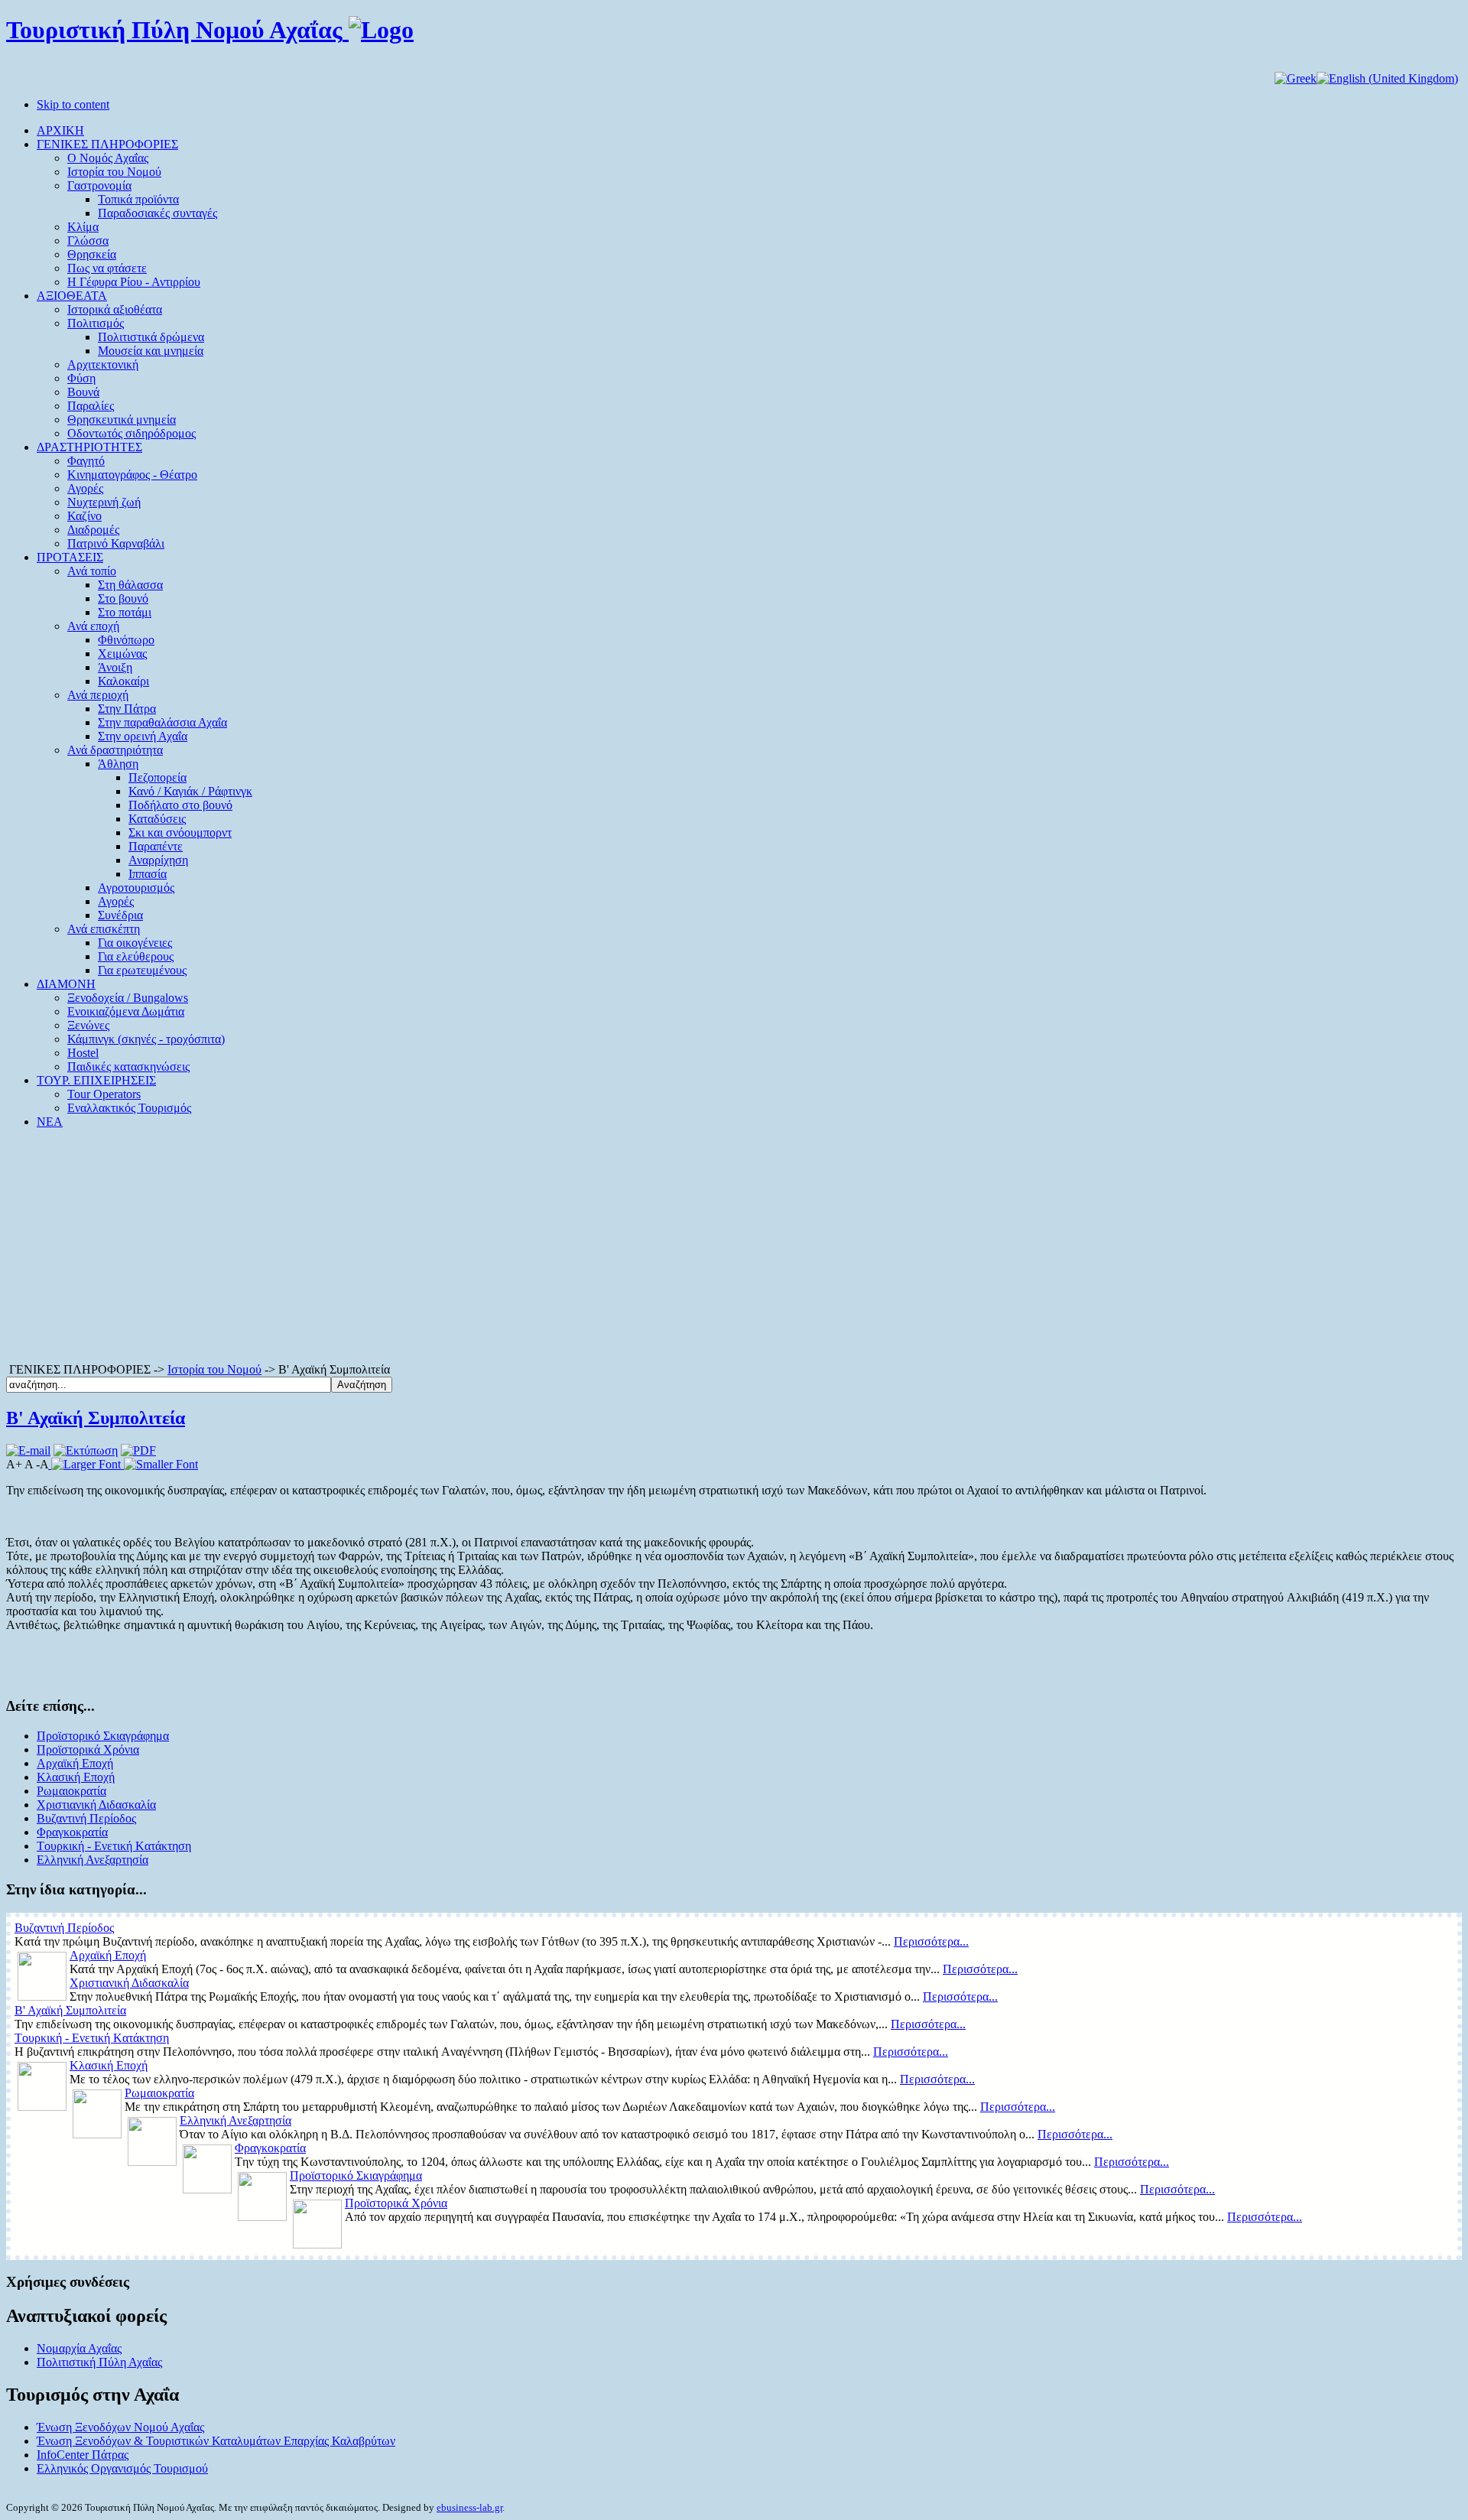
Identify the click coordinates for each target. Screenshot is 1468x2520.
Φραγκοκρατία (72, 1832)
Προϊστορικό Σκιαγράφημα (103, 1736)
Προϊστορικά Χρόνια (88, 1749)
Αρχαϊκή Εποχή (75, 1763)
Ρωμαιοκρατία (71, 1791)
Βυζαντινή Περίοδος (86, 1818)
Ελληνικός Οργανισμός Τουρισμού (122, 2468)
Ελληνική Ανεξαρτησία (93, 1860)
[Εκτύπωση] (86, 1450)
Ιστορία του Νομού (214, 1369)
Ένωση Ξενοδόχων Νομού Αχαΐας (120, 2427)
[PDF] (138, 1450)
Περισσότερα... (931, 1941)
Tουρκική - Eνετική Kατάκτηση (114, 1846)
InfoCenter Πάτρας (83, 2455)
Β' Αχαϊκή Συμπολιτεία (96, 1418)
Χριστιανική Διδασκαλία (96, 1805)
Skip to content (73, 104)
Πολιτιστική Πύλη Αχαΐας (99, 2362)
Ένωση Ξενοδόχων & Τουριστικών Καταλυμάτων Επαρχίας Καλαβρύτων (216, 2441)
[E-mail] (28, 1450)
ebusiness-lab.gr (469, 2507)
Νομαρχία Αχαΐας (79, 2348)
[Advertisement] (734, 1248)
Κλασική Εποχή (76, 1777)
